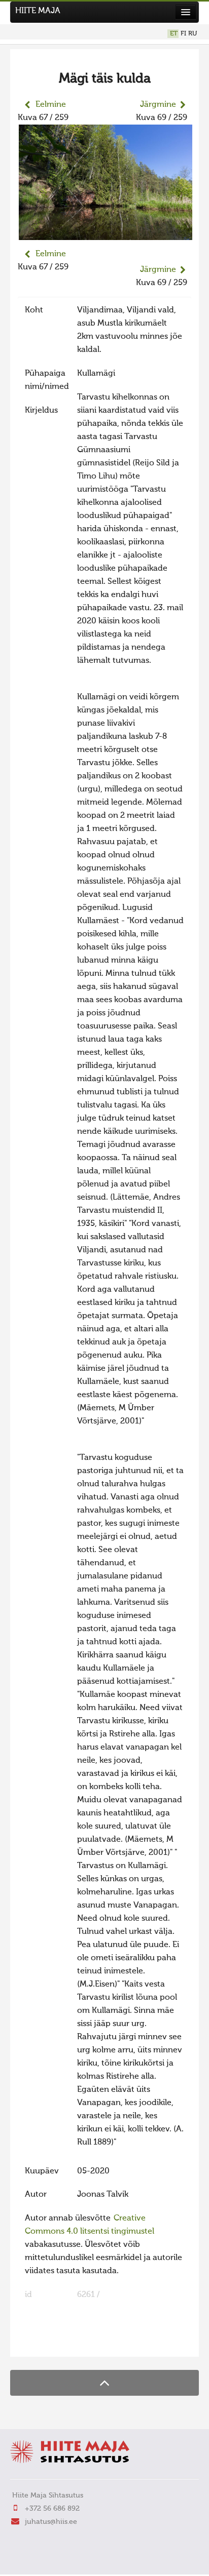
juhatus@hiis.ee (51, 2522)
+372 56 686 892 (52, 2509)
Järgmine (158, 105)
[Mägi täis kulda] (106, 233)
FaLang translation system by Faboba (54, 2343)
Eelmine (51, 105)
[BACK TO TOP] (104, 2383)
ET (174, 34)
